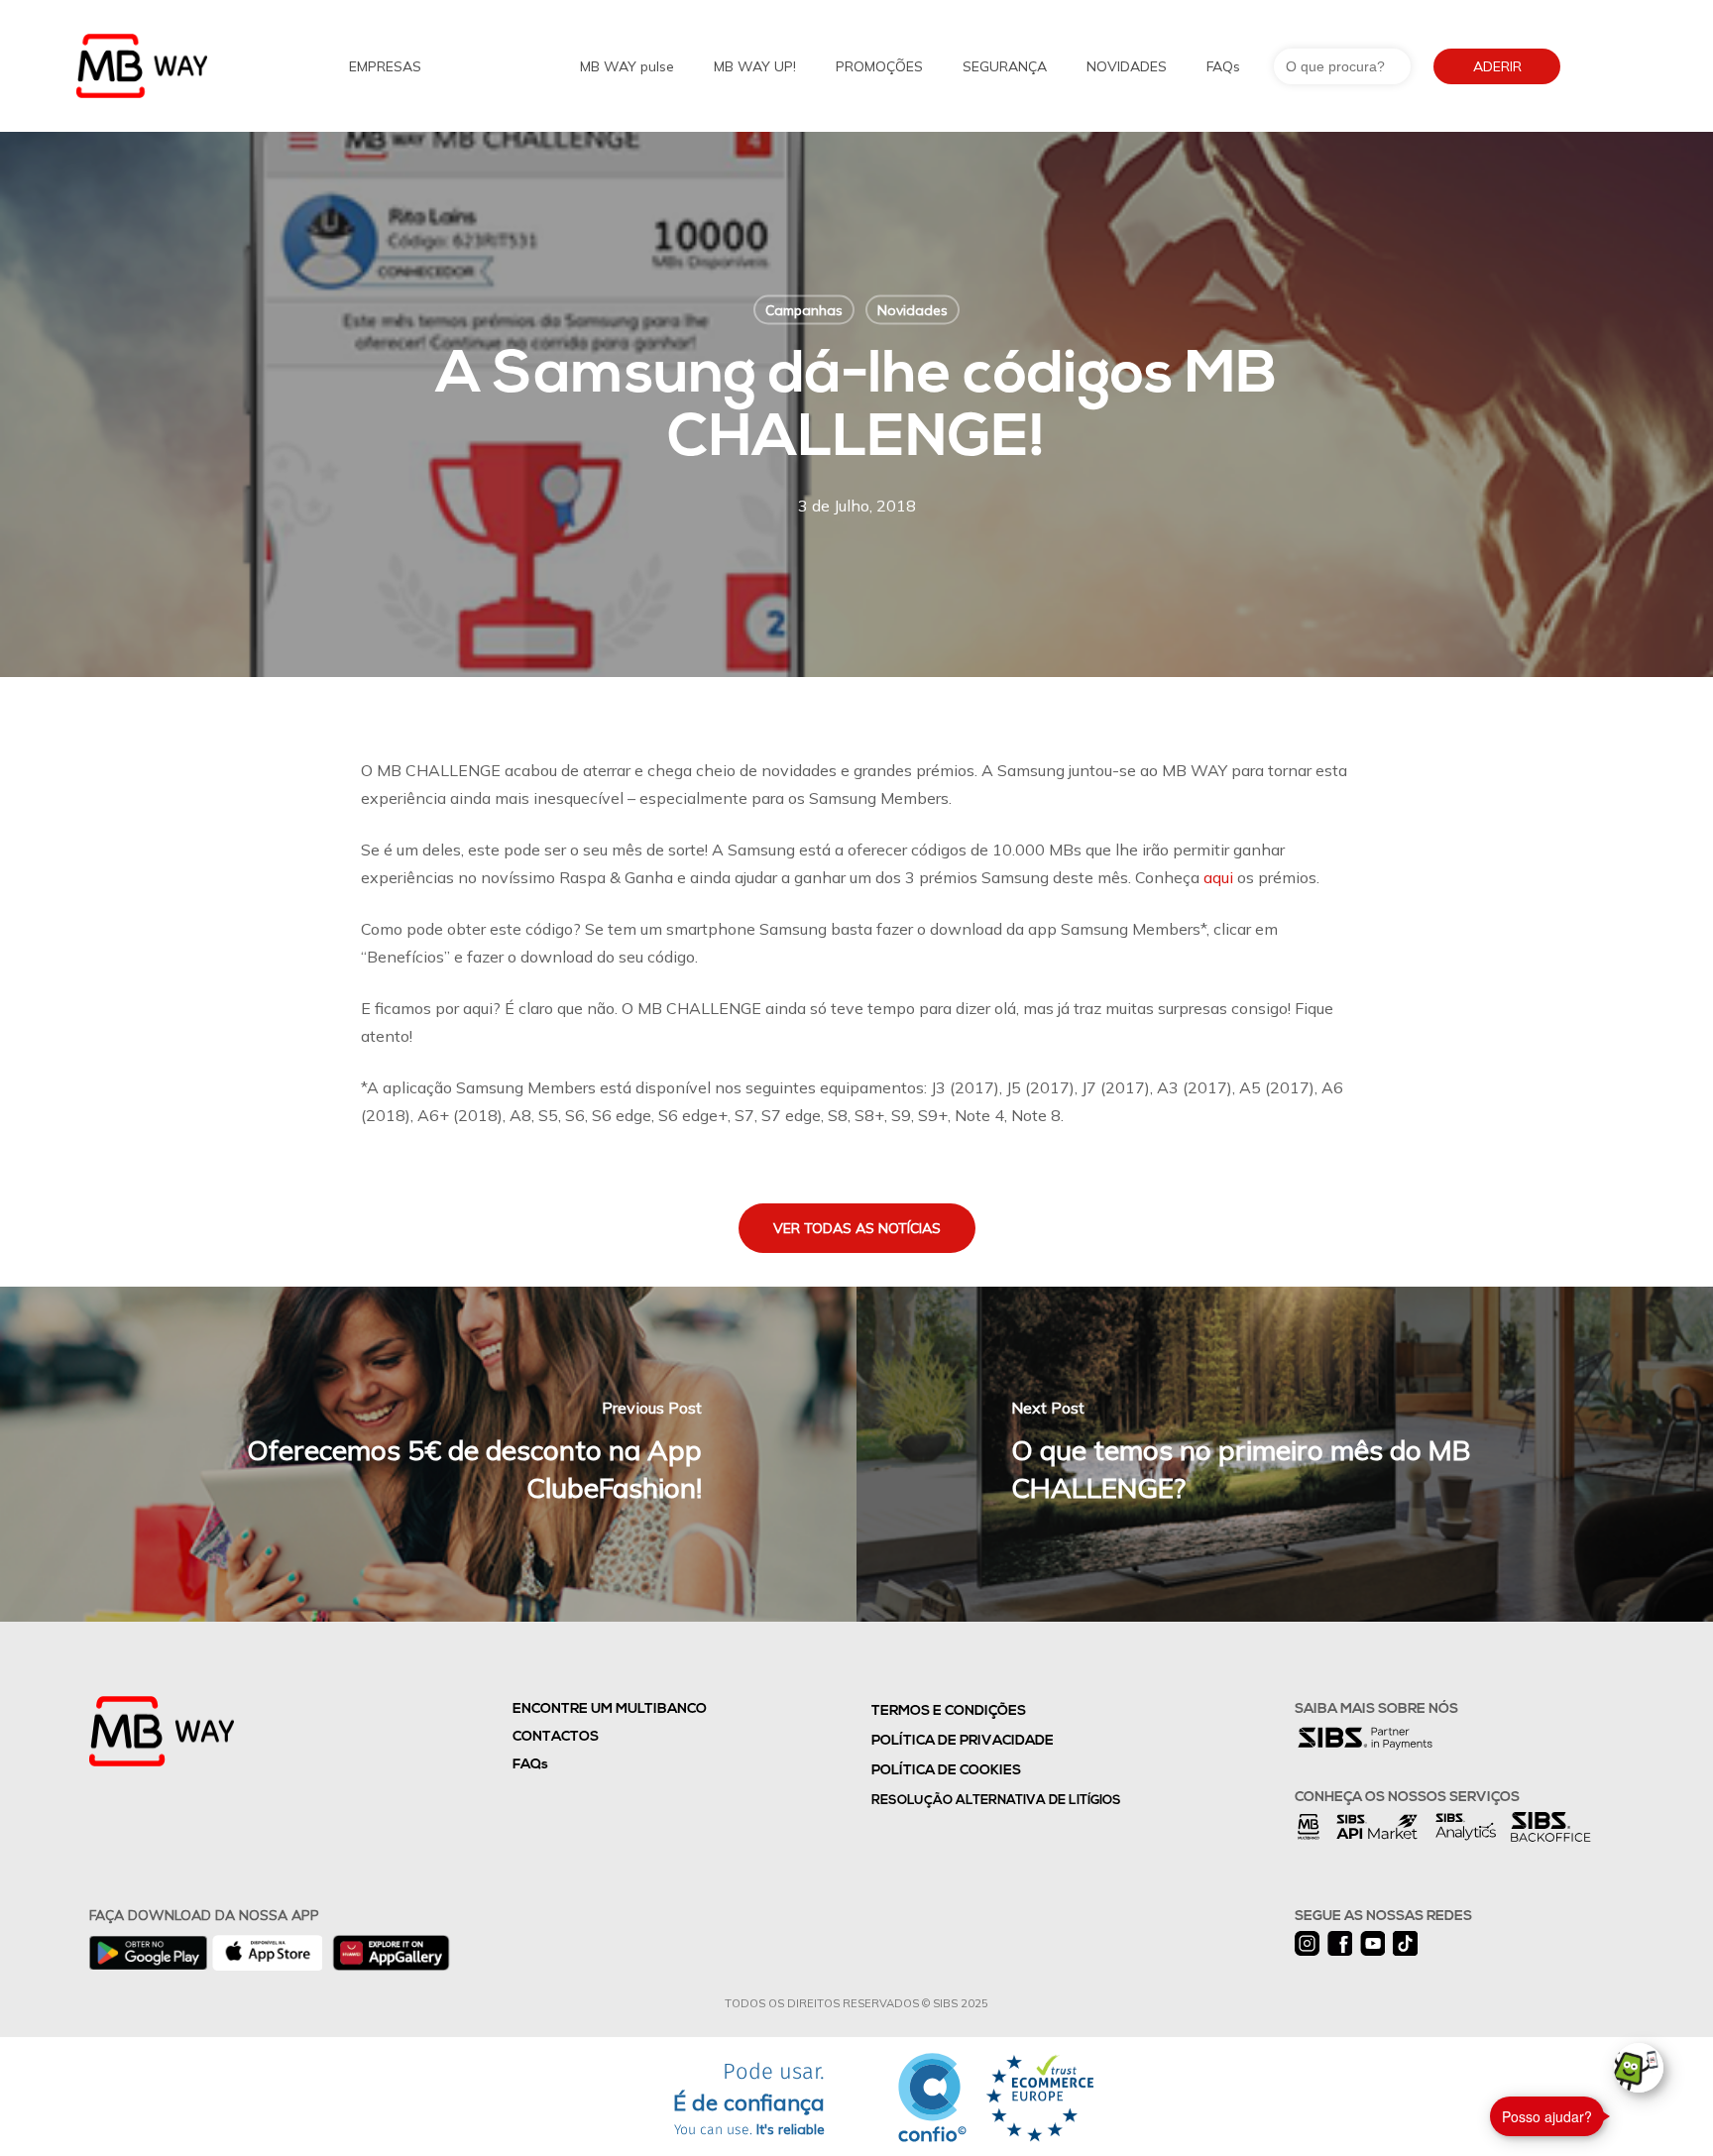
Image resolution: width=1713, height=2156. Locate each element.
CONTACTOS (556, 1737)
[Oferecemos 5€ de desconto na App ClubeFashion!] (428, 1454)
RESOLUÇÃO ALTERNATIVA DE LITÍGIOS (996, 1801)
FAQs (530, 1765)
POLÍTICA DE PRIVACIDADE (963, 1741)
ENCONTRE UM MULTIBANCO (610, 1709)
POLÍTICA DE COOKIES (946, 1771)
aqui (1218, 877)
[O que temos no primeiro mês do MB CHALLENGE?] (1285, 1454)
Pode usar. (749, 2100)
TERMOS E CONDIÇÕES (949, 1711)
